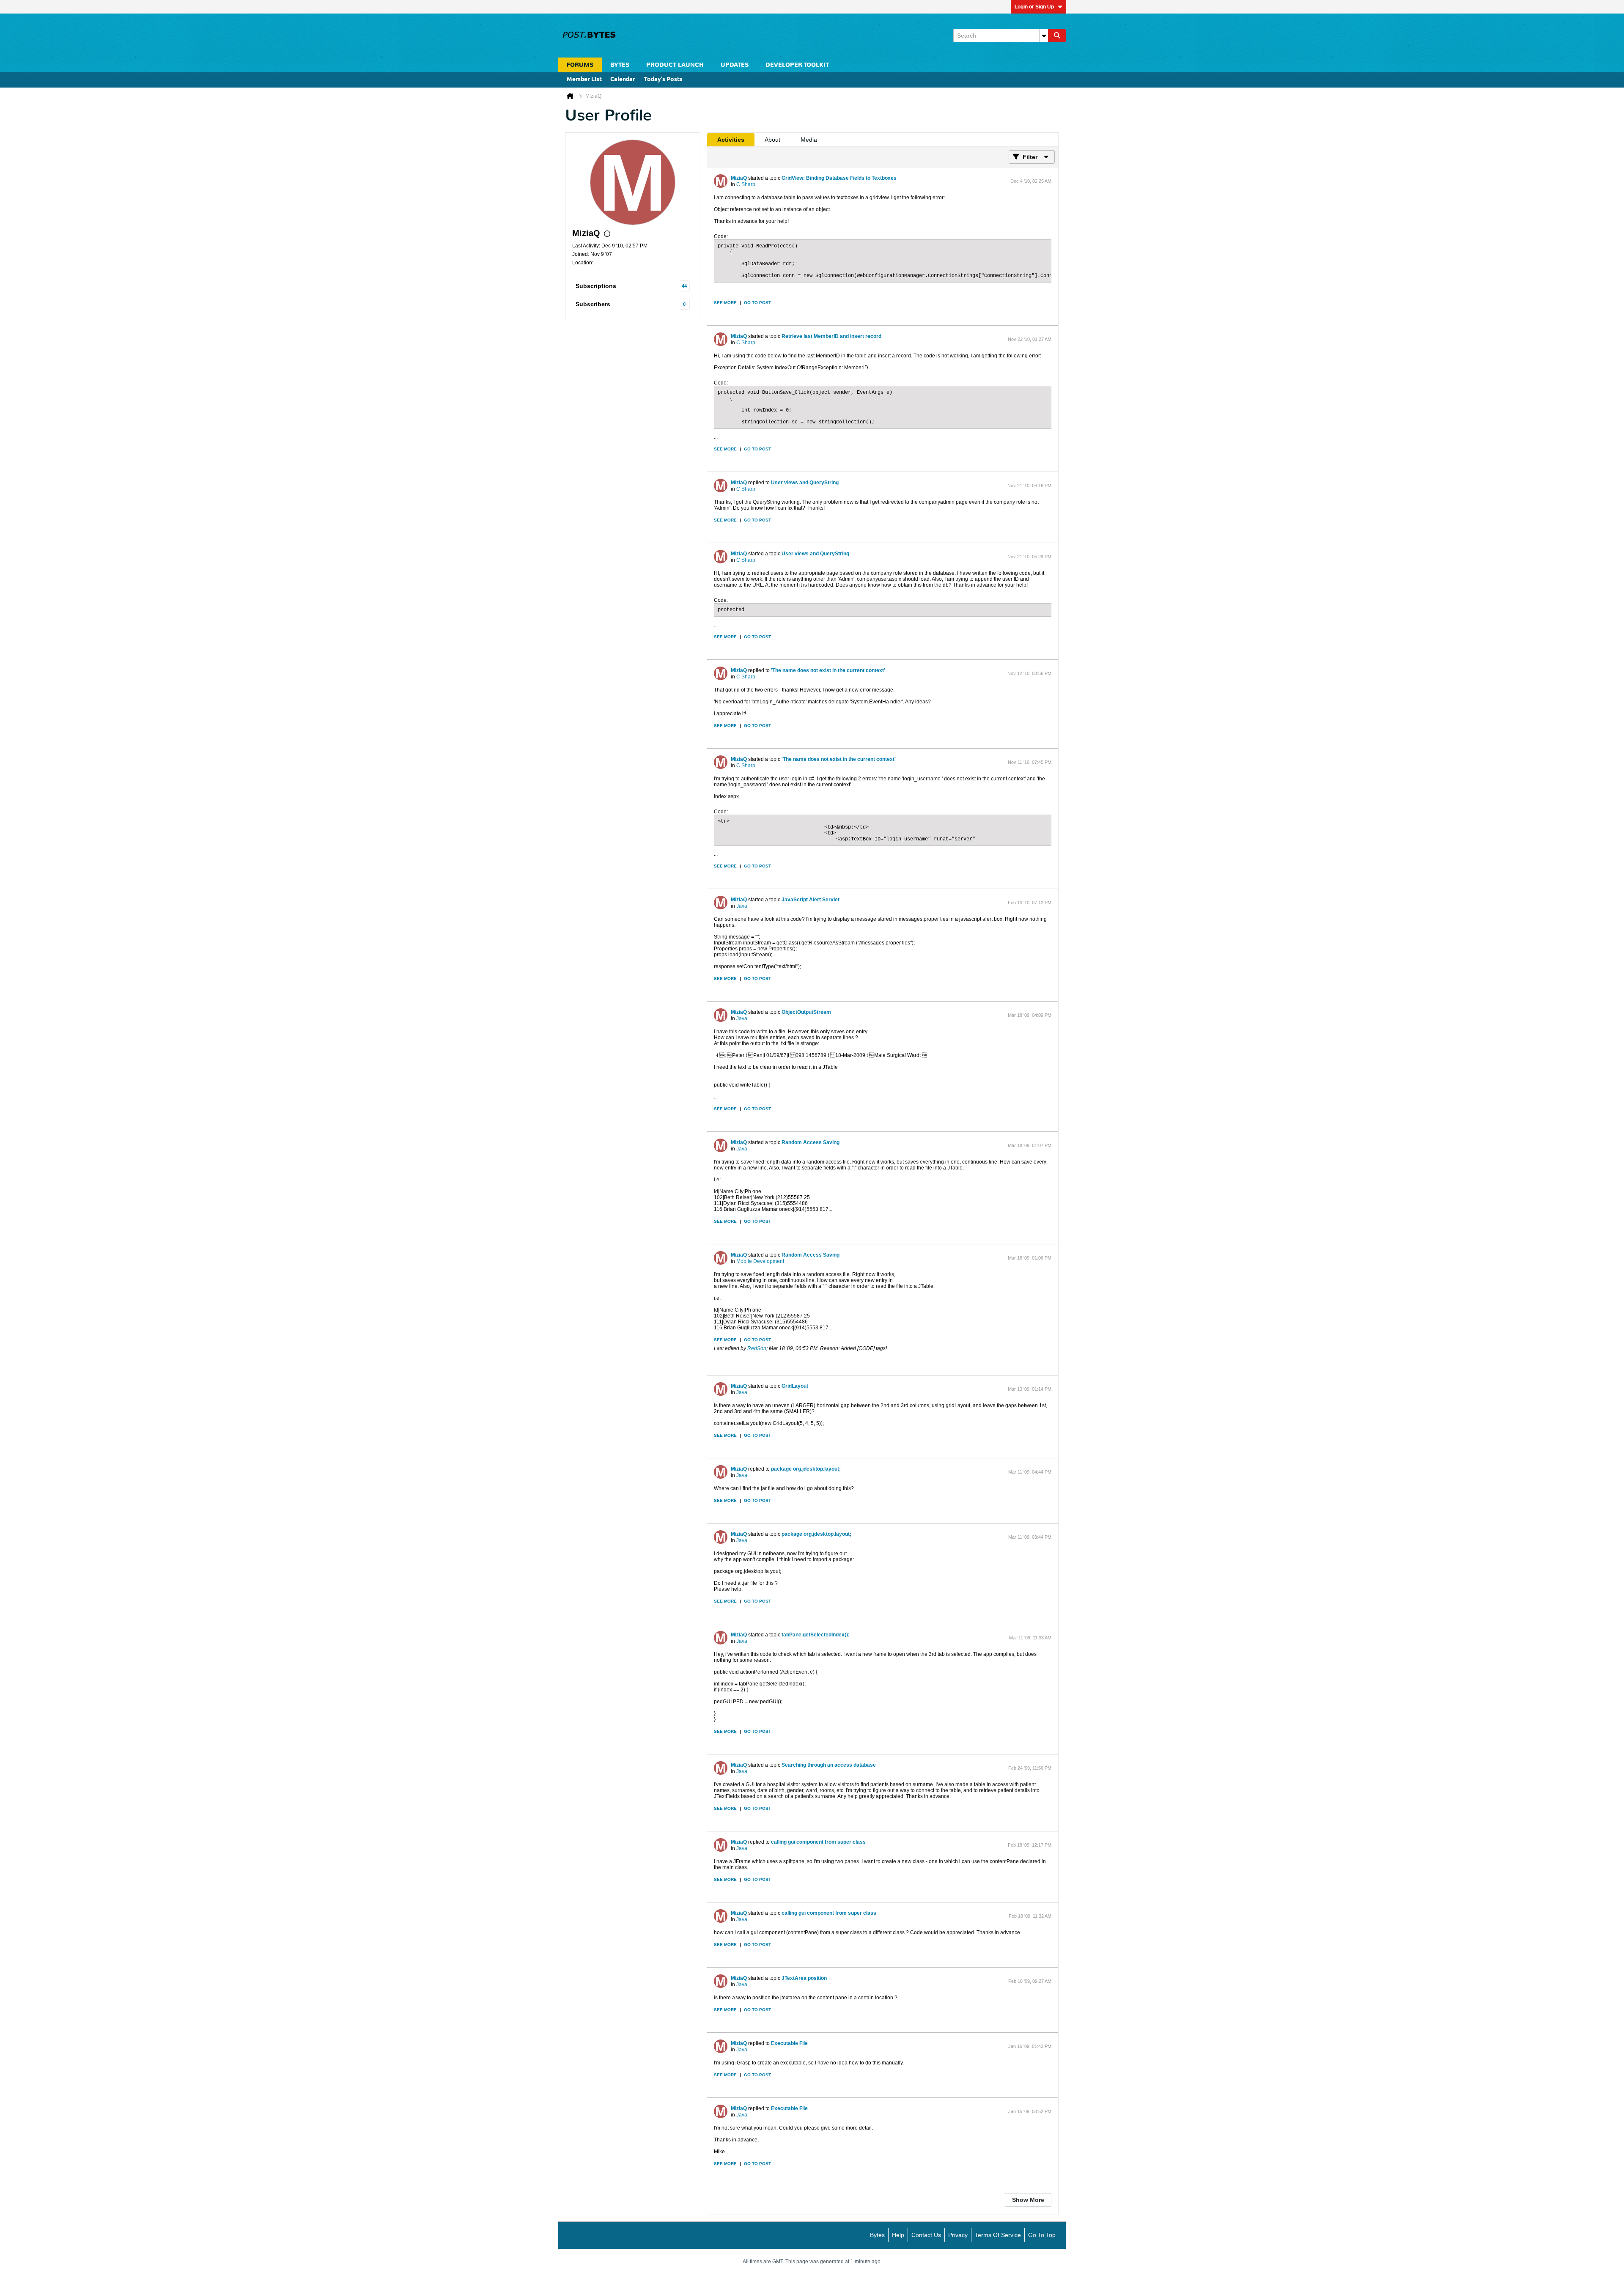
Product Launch (675, 65)
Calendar (623, 80)
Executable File (789, 2043)
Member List (584, 80)
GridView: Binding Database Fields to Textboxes (839, 178)
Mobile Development (760, 1261)
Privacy (958, 2235)
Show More (1028, 2200)
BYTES (620, 65)
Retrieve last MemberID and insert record (831, 336)
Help (898, 2235)
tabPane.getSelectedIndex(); (816, 1635)
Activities (731, 140)
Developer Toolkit (797, 65)
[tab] (731, 140)
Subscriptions (596, 286)
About (772, 140)
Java (742, 906)
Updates (735, 65)
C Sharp (746, 184)
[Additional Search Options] (1044, 36)
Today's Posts (663, 80)
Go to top (1042, 2235)
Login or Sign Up (1034, 7)
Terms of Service (998, 2235)
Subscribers (593, 304)
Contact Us (926, 2235)
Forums (580, 65)
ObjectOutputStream (806, 1012)
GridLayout (795, 1386)
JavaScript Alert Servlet (811, 900)
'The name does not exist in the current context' (828, 670)
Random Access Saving (811, 1142)
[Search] (1057, 36)
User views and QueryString (805, 483)
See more (725, 303)
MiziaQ (739, 178)
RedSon (757, 1348)
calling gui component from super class (818, 1842)
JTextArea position (804, 1978)
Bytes (877, 2235)
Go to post (757, 303)
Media (809, 140)
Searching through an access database (829, 1765)
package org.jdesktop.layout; (806, 1469)
